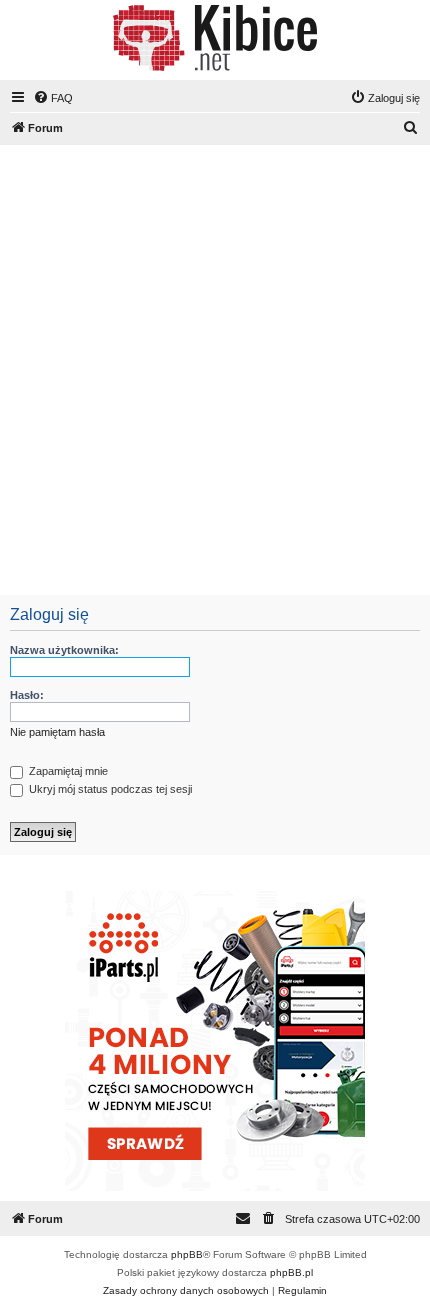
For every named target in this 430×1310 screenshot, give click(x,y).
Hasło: (27, 695)
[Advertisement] (215, 370)
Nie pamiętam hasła (57, 732)
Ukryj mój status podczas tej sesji (109, 789)
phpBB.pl (291, 1272)
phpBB (187, 1254)
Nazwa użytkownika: (64, 650)
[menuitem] (53, 98)
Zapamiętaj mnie (67, 771)
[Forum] (214, 38)
